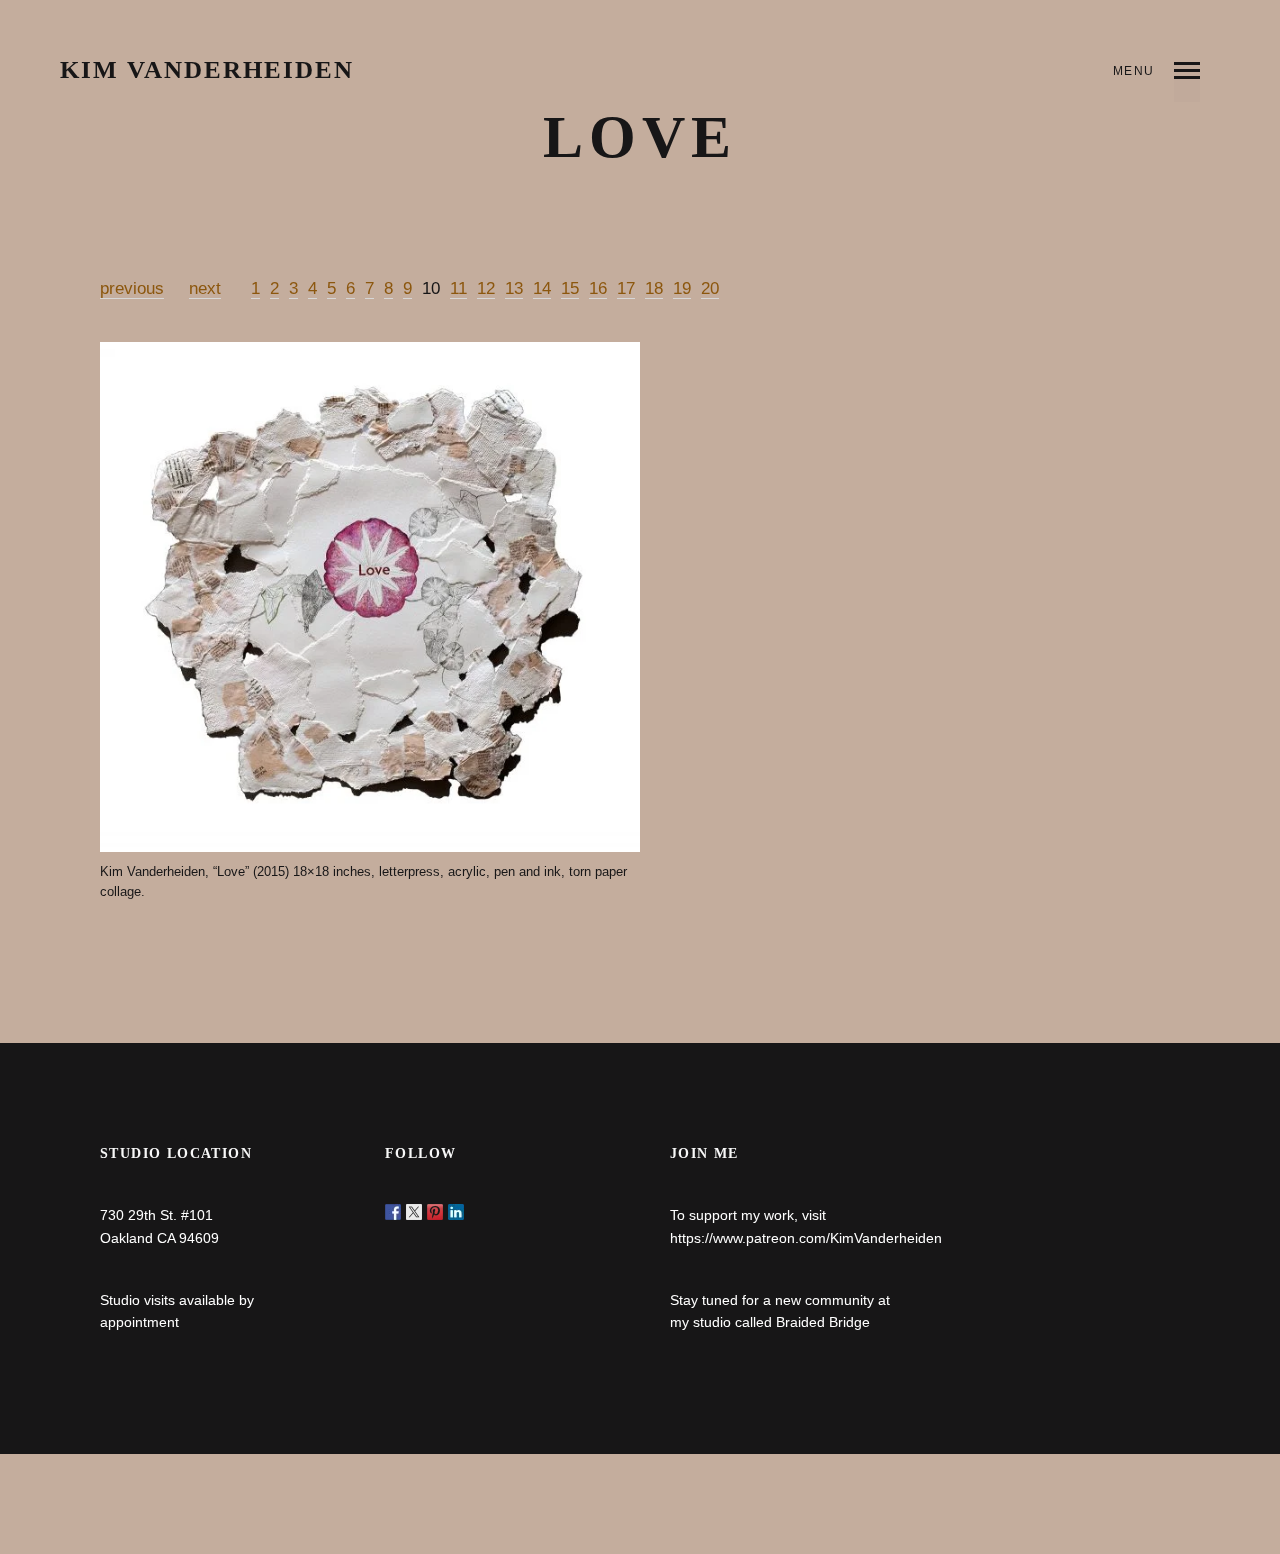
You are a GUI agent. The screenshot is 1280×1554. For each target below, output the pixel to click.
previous (132, 288)
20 (710, 288)
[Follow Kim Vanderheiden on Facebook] (393, 1212)
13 (514, 288)
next (205, 288)
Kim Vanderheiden (207, 70)
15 (570, 288)
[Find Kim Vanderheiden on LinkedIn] (456, 1212)
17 (626, 288)
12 (486, 288)
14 (542, 288)
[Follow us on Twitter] (414, 1212)
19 (682, 288)
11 (458, 288)
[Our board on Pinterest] (435, 1212)
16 (598, 288)
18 (654, 288)
